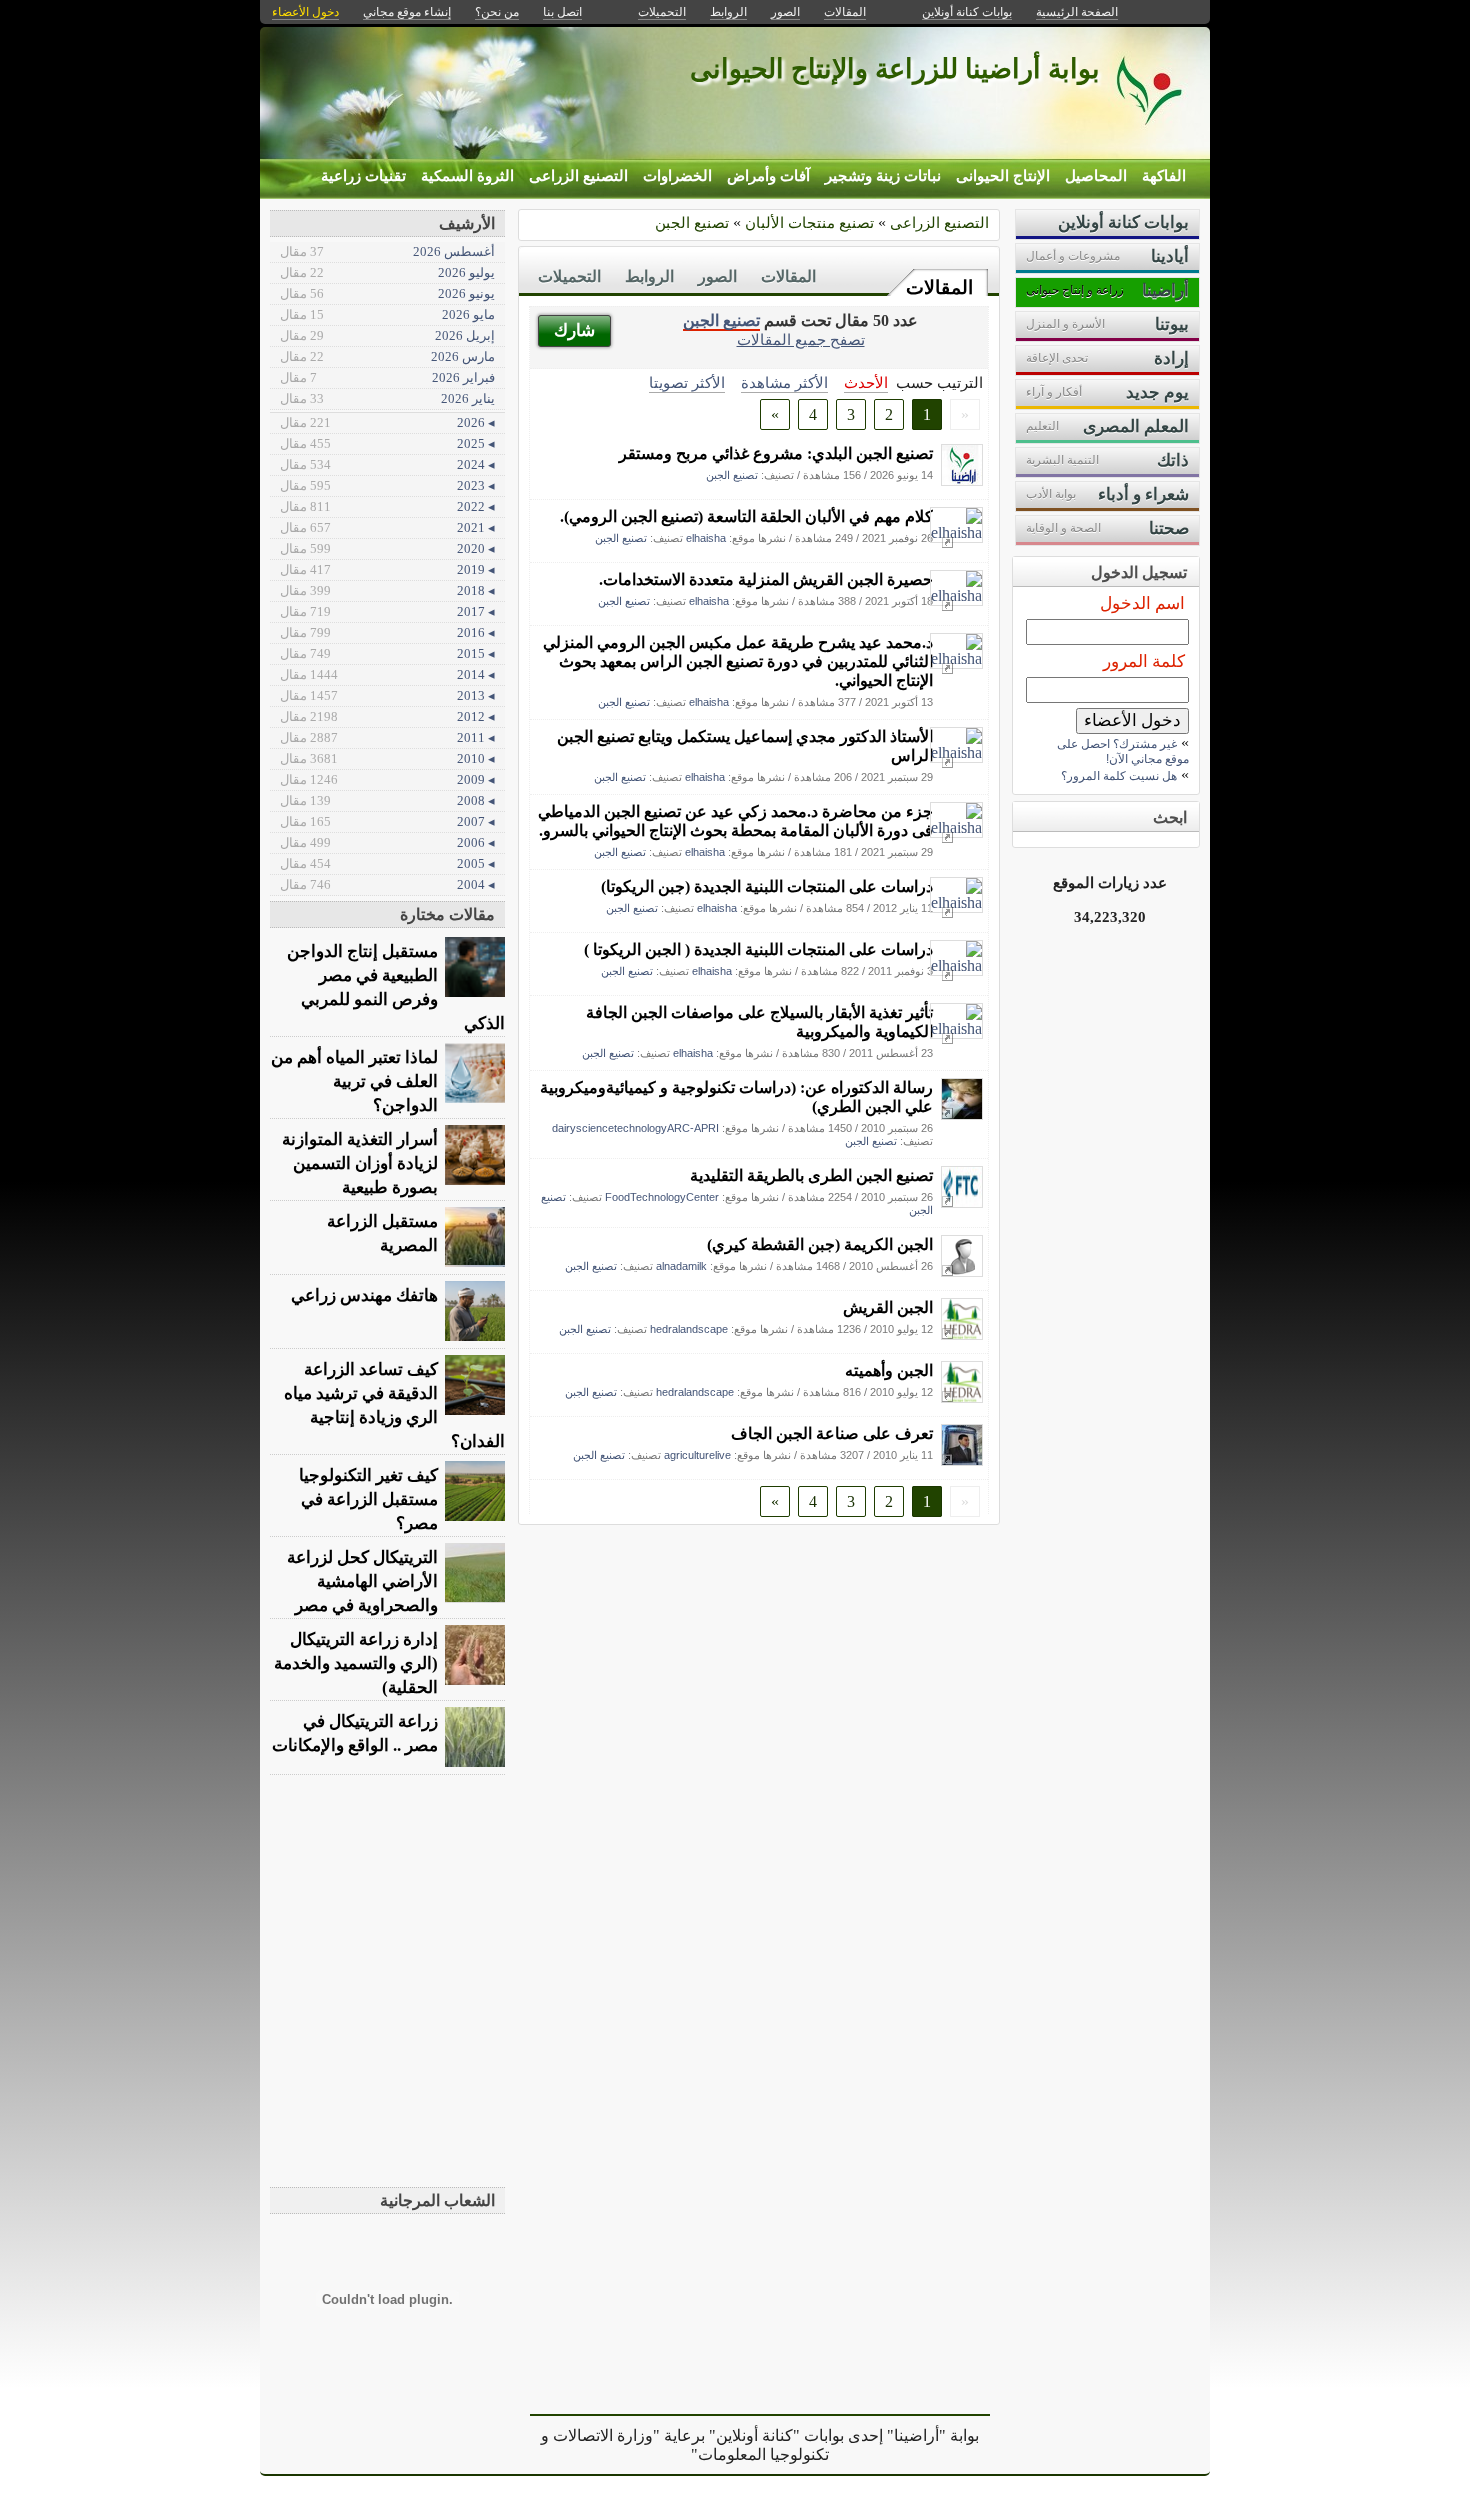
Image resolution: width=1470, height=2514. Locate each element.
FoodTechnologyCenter (662, 1197)
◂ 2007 (387, 821)
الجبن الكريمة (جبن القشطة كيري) (820, 1244)
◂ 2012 (387, 716)
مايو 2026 (387, 314)
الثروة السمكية (467, 176)
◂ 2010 (387, 758)
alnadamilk (681, 1266)
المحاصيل (1096, 176)
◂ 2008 (387, 800)
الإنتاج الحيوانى (1003, 176)
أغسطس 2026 (387, 251)
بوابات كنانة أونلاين (967, 12)
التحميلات (569, 276)
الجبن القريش (888, 1307)
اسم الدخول (1142, 603)
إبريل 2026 (387, 335)
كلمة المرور (1144, 661)
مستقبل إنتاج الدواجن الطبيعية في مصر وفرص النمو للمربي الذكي (396, 987)
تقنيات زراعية (363, 176)
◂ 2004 (387, 884)
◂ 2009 (387, 779)
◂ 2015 (387, 653)
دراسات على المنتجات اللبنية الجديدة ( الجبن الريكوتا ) (758, 949)
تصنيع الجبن (692, 222)
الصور (717, 276)
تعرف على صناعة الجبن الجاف (832, 1433)
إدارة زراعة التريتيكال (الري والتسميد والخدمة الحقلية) (356, 1663)
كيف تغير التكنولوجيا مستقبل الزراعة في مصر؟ (368, 1499)
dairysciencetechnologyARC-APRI (635, 1128)
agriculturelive (697, 1455)
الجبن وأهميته (889, 1370)
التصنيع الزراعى (578, 176)
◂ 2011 (387, 737)
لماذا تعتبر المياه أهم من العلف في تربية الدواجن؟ (354, 1081)
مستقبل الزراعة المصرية (382, 1233)
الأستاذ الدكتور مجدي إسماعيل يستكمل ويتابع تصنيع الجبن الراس (745, 746)
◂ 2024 (387, 464)
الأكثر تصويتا (687, 382)
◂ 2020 (387, 548)
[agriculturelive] (962, 1460)
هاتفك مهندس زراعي (364, 1295)
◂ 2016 (387, 632)
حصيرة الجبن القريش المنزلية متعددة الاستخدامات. (766, 579)
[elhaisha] (956, 532)
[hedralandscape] (962, 1334)
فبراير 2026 (387, 377)
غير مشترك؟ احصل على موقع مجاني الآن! (1123, 751)
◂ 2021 (387, 527)
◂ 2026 (387, 422)
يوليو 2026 (387, 272)
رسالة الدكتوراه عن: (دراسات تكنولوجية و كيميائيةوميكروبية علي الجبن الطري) (736, 1097)
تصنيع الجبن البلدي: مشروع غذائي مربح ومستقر (776, 453)
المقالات (939, 287)
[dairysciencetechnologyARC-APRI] (962, 1114)
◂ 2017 (387, 611)
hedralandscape (689, 1329)
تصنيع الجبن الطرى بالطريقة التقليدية (811, 1175)
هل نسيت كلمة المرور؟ (1119, 776)
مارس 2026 (387, 356)
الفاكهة (1164, 176)
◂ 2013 (387, 695)
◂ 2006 (387, 842)
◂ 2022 (387, 506)
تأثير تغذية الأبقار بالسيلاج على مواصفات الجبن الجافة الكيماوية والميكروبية (759, 1022)
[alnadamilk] (962, 1271)
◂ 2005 (387, 863)
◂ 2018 (387, 590)
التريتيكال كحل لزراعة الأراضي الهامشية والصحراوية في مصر (362, 1581)
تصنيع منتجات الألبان (809, 222)
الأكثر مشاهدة (784, 382)
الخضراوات (677, 176)
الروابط (649, 276)
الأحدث (866, 382)
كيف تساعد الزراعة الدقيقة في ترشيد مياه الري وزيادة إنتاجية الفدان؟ (394, 1405)
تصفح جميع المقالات (801, 339)
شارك (574, 330)
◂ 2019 (387, 569)
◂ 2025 (387, 443)
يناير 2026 (387, 398)
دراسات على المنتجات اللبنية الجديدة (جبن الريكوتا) (767, 886)
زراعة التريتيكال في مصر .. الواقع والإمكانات (355, 1733)
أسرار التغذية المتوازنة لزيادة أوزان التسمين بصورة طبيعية (360, 1163)
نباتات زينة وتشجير (883, 176)
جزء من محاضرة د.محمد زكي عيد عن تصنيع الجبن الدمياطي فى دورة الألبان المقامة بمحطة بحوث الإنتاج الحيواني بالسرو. (735, 821)
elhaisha (706, 538)
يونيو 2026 (387, 293)
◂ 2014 (387, 674)
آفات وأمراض (768, 176)
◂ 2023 (387, 485)
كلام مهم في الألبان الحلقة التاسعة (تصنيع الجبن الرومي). (746, 516)
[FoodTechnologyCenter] (962, 1202)
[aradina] (962, 480)
